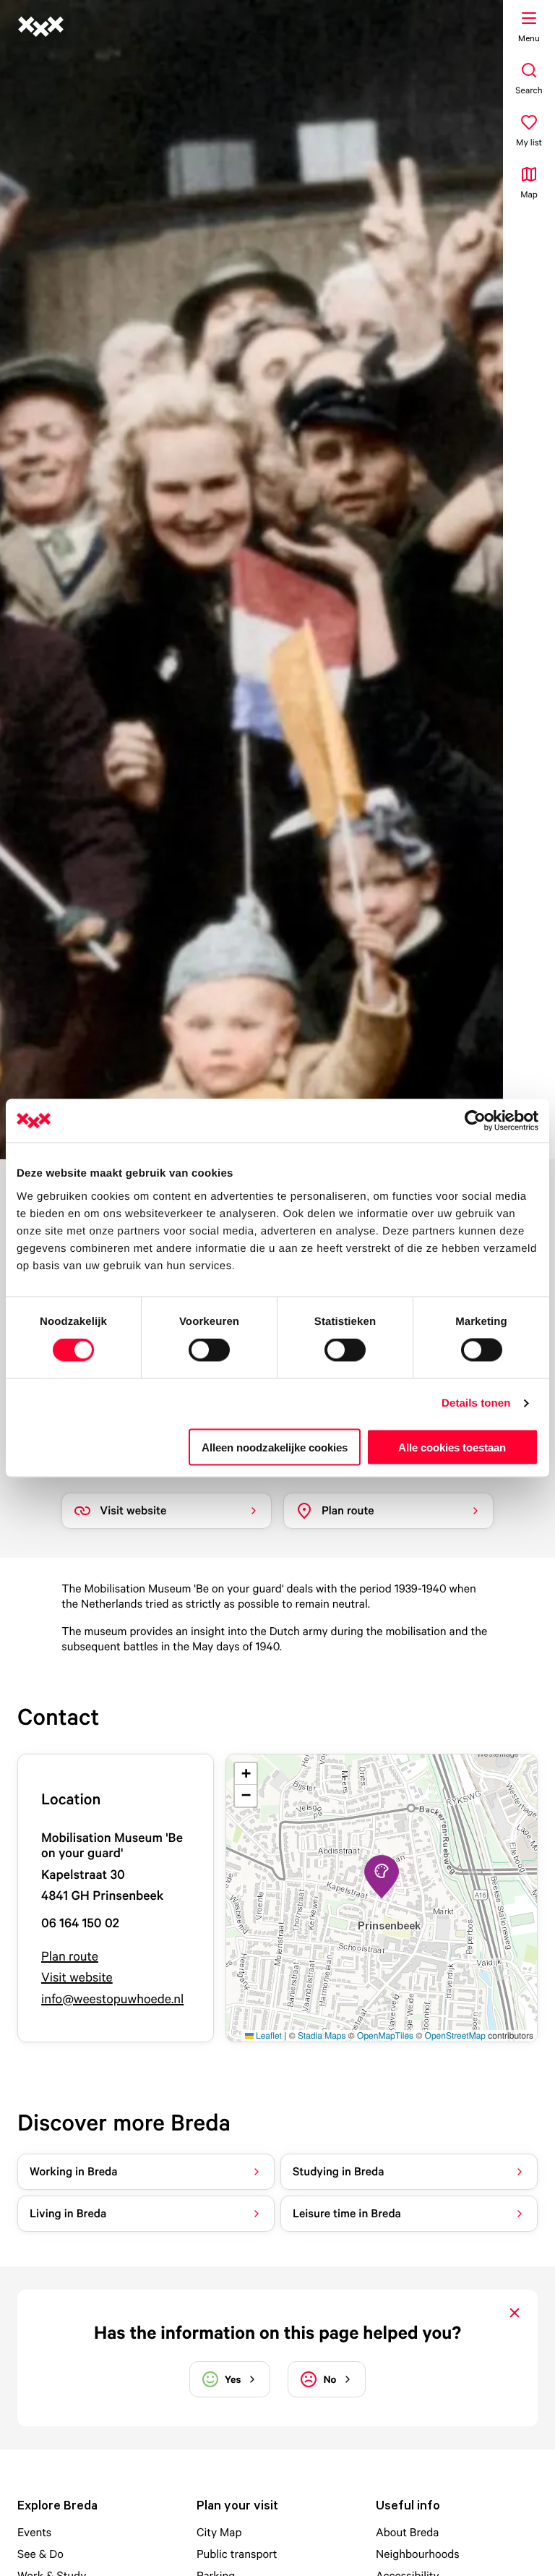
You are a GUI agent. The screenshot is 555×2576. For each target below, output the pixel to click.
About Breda (407, 2532)
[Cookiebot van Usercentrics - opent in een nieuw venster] (475, 1121)
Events (34, 2532)
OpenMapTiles (385, 2035)
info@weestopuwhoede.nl (112, 1999)
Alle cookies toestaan (452, 1447)
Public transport (237, 2554)
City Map (219, 2532)
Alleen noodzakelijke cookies (275, 1447)
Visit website (77, 1978)
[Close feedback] (515, 2313)
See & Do (40, 2554)
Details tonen (476, 1403)
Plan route (70, 1957)
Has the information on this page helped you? (277, 2333)
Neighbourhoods (418, 2554)
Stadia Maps (322, 2035)
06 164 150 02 (80, 1923)
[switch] (209, 1350)
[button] (382, 1877)
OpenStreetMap (455, 2035)
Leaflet (268, 2035)
